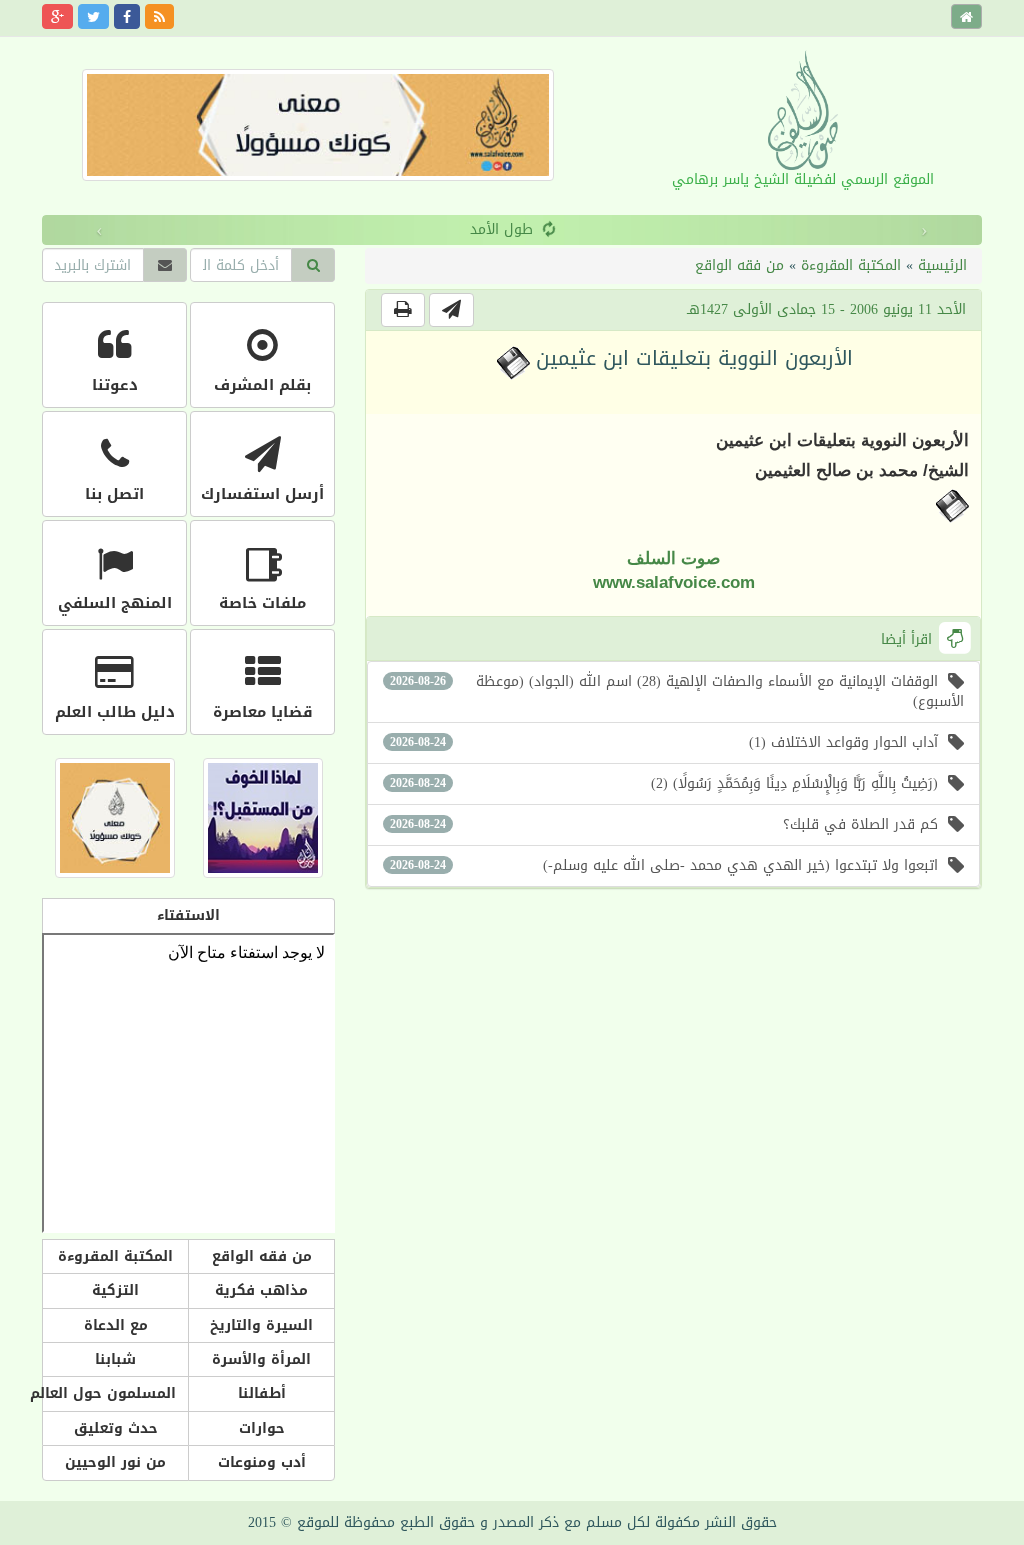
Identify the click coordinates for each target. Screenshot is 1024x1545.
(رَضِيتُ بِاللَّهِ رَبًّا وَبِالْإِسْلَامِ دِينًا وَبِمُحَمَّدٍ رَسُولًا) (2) (664, 783)
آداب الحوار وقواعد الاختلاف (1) (664, 742)
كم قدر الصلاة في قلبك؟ (664, 824)
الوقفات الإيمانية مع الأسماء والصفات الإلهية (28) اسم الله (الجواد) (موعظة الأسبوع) (677, 691)
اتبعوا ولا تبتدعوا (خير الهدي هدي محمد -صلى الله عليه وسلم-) (664, 865)
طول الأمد (379, 229)
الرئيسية (942, 265)
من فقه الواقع (739, 265)
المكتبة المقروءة (851, 265)
